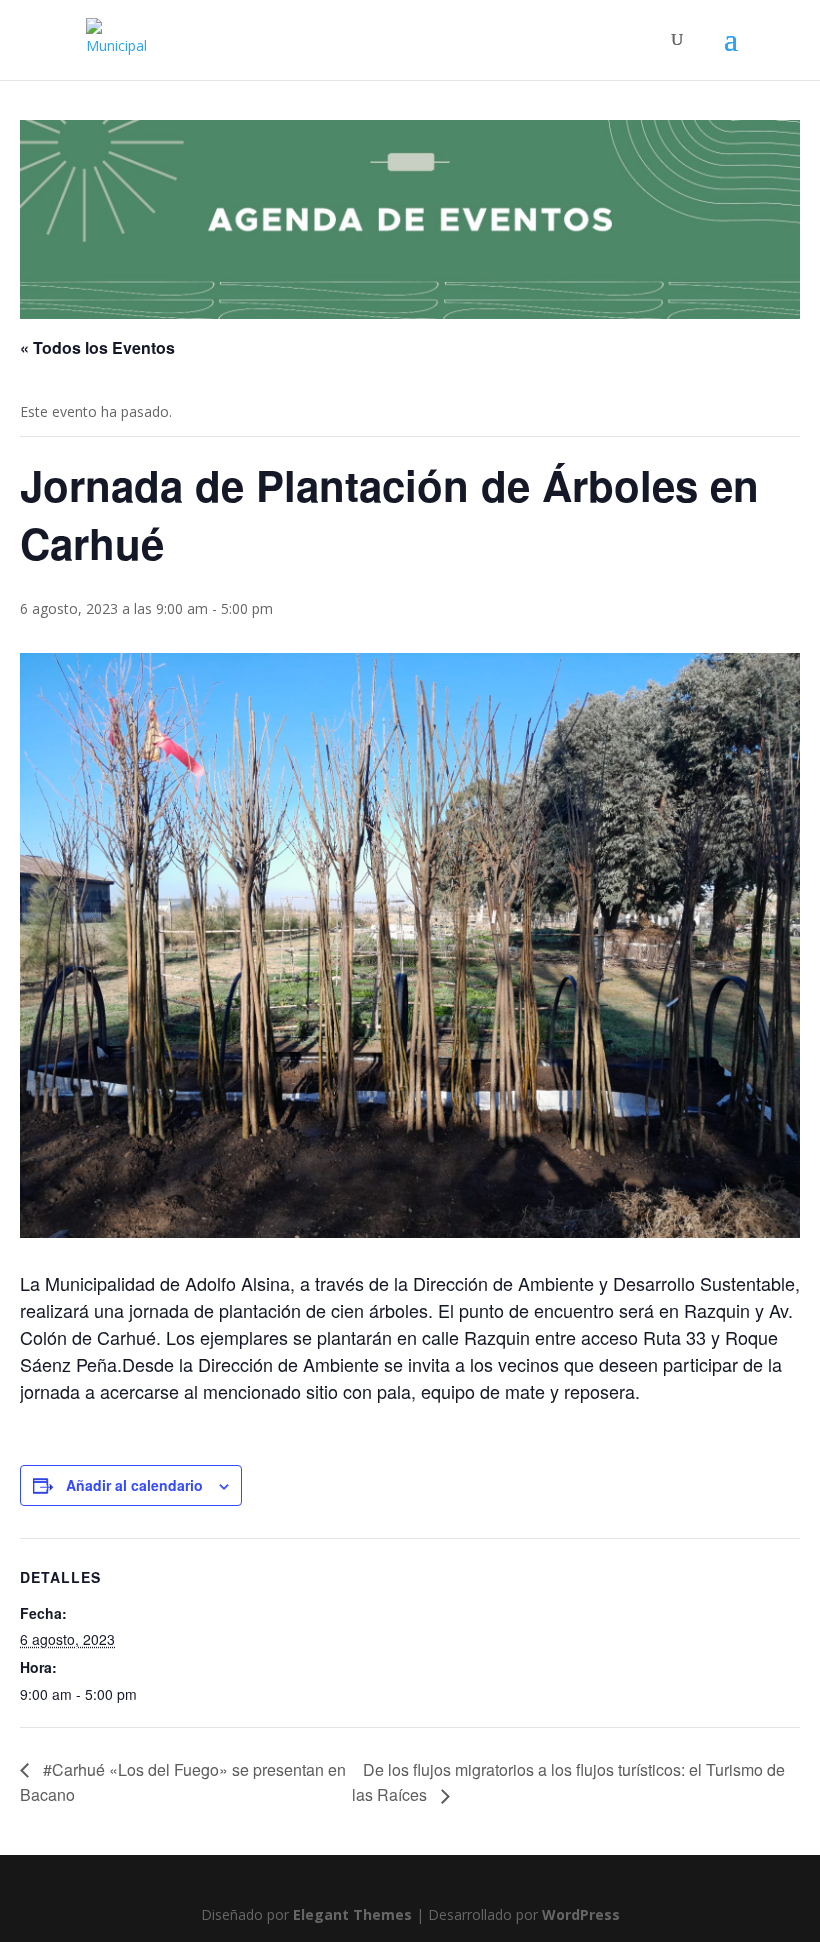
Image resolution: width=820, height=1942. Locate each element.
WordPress (581, 1914)
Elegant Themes (352, 1914)
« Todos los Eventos (97, 347)
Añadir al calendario (134, 1485)
